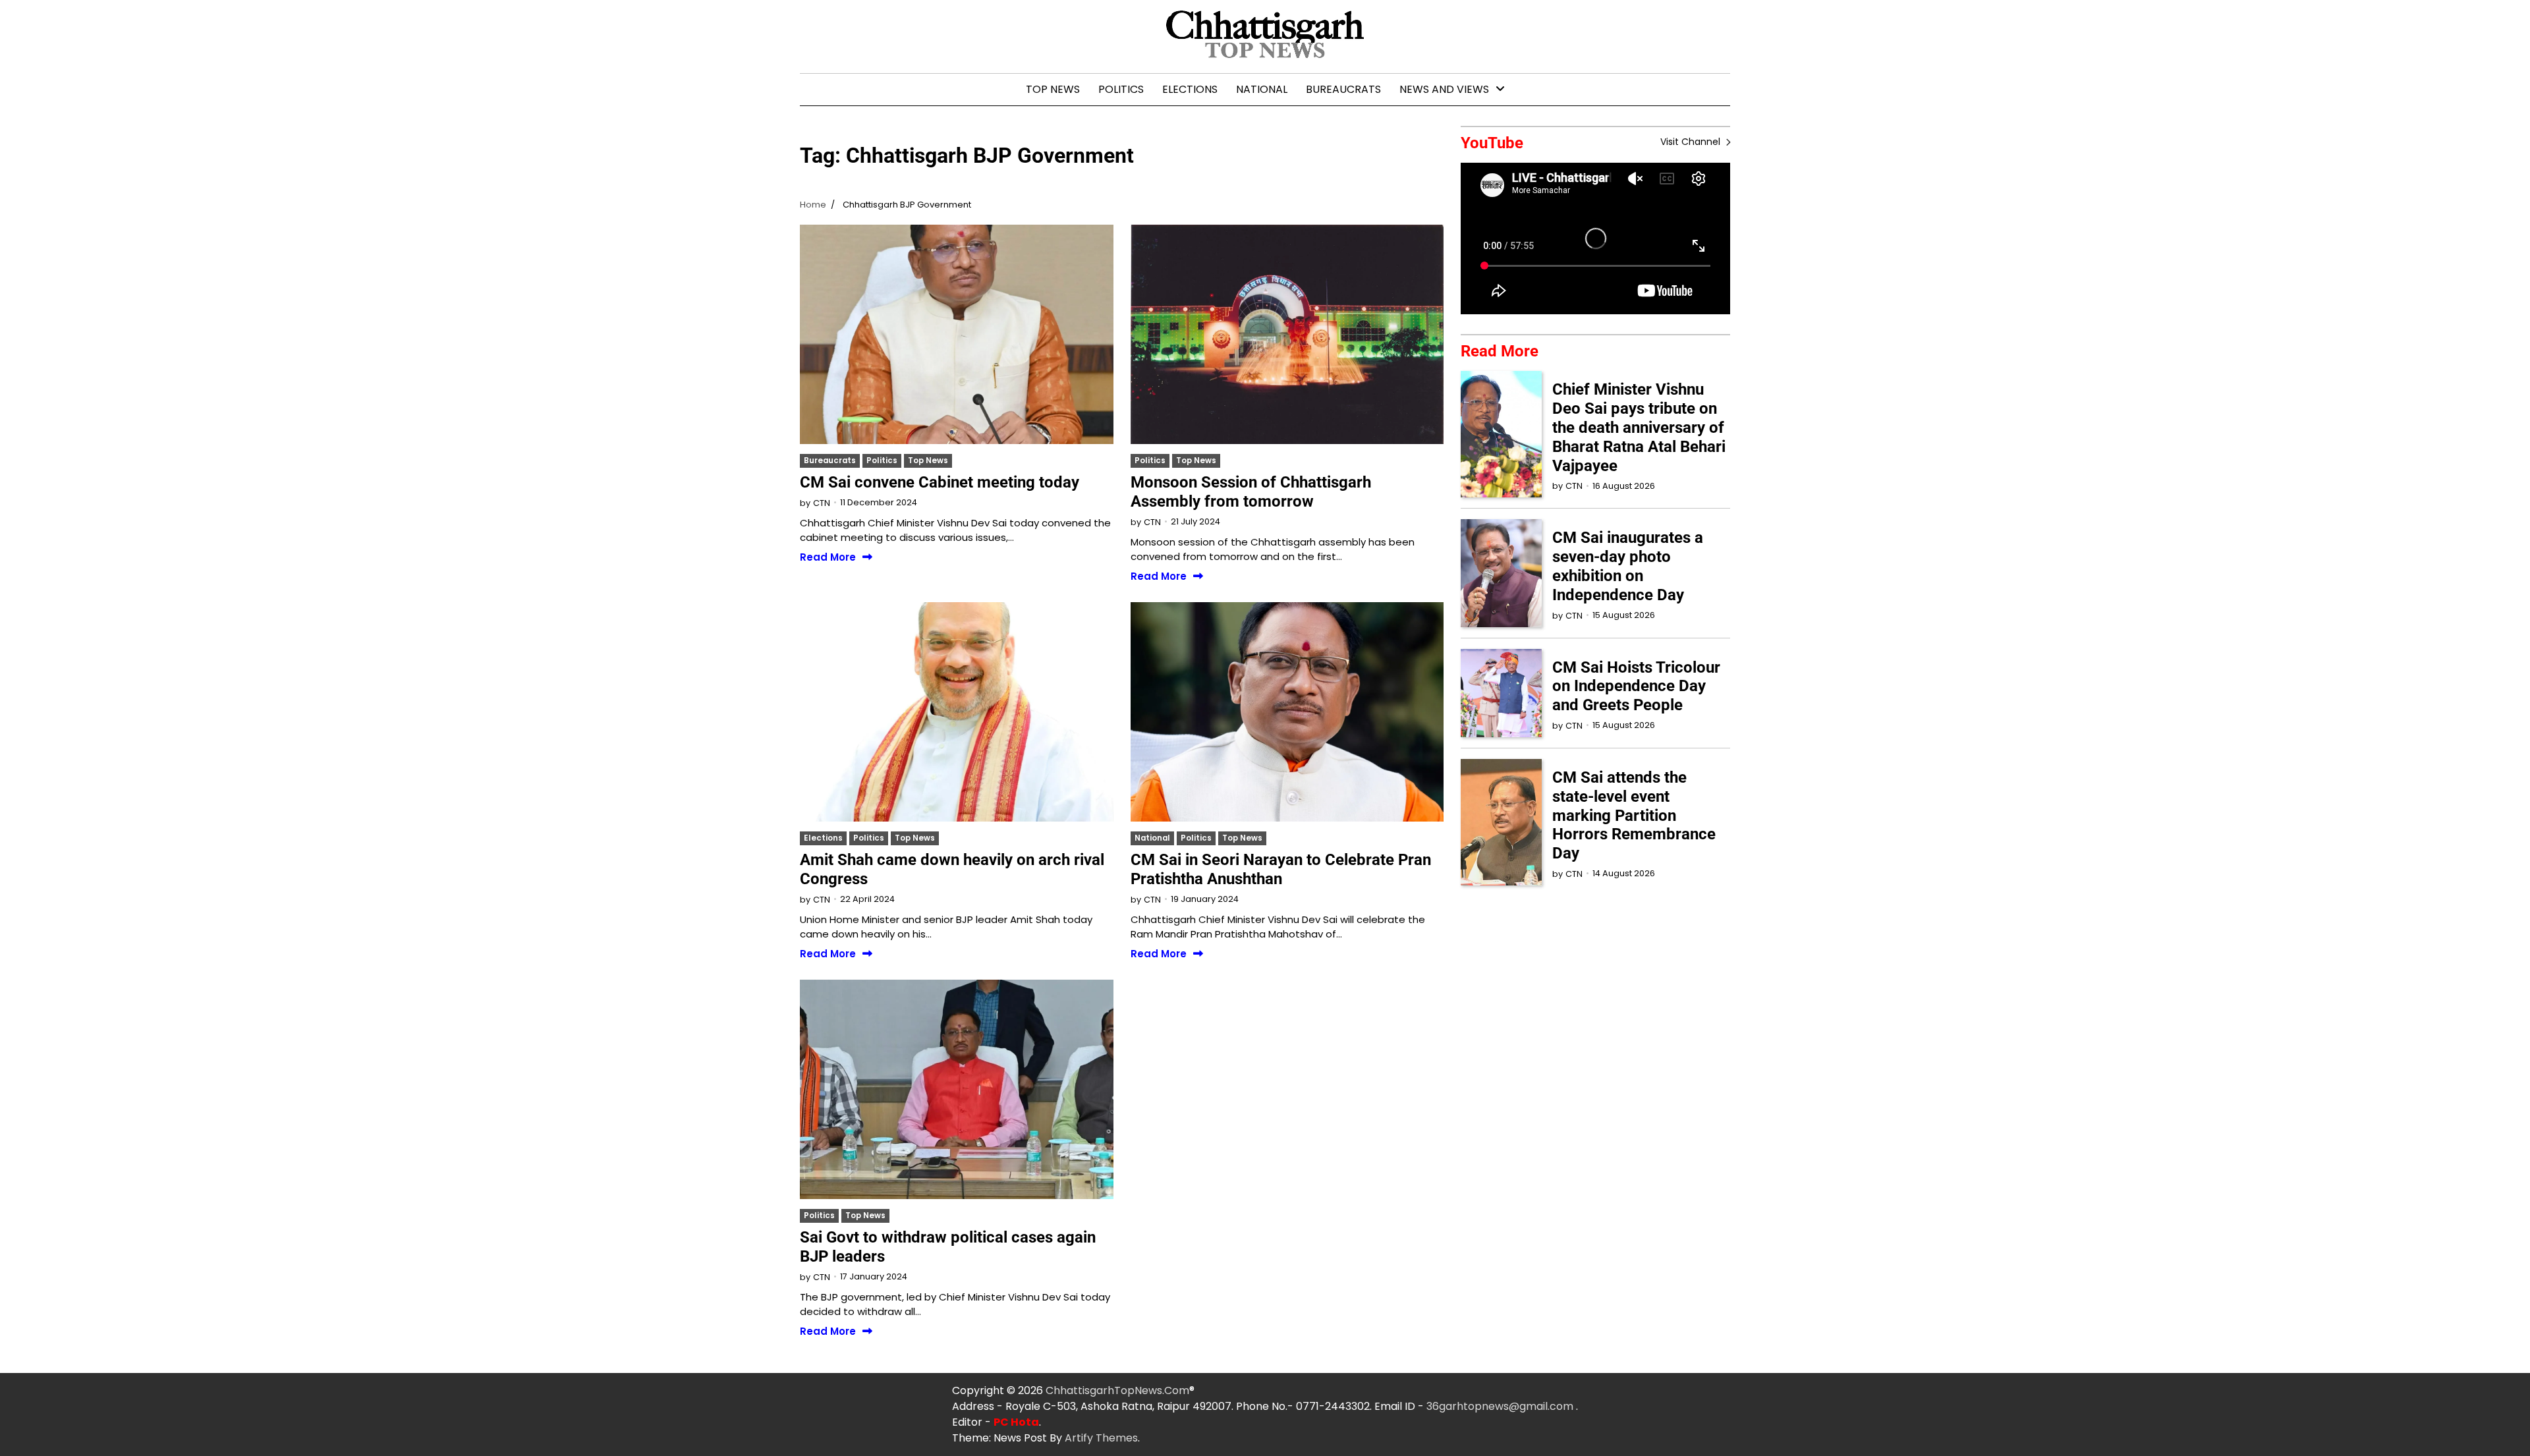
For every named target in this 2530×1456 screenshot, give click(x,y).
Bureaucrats (1343, 89)
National (1262, 89)
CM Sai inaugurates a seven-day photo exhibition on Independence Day (1628, 566)
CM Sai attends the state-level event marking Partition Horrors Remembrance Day (1634, 815)
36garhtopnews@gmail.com (1501, 1406)
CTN (822, 503)
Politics (1121, 89)
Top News (1053, 89)
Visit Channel (1692, 142)
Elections (1190, 89)
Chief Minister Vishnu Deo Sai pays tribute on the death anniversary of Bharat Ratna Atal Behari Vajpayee (1639, 427)
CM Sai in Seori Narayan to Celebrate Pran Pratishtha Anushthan (1281, 869)
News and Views (1444, 89)
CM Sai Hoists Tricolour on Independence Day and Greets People (1636, 686)
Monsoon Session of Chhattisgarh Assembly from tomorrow (1251, 492)
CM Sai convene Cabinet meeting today (940, 482)
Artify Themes (1101, 1438)
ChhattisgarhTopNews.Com (1117, 1390)
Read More (828, 558)
